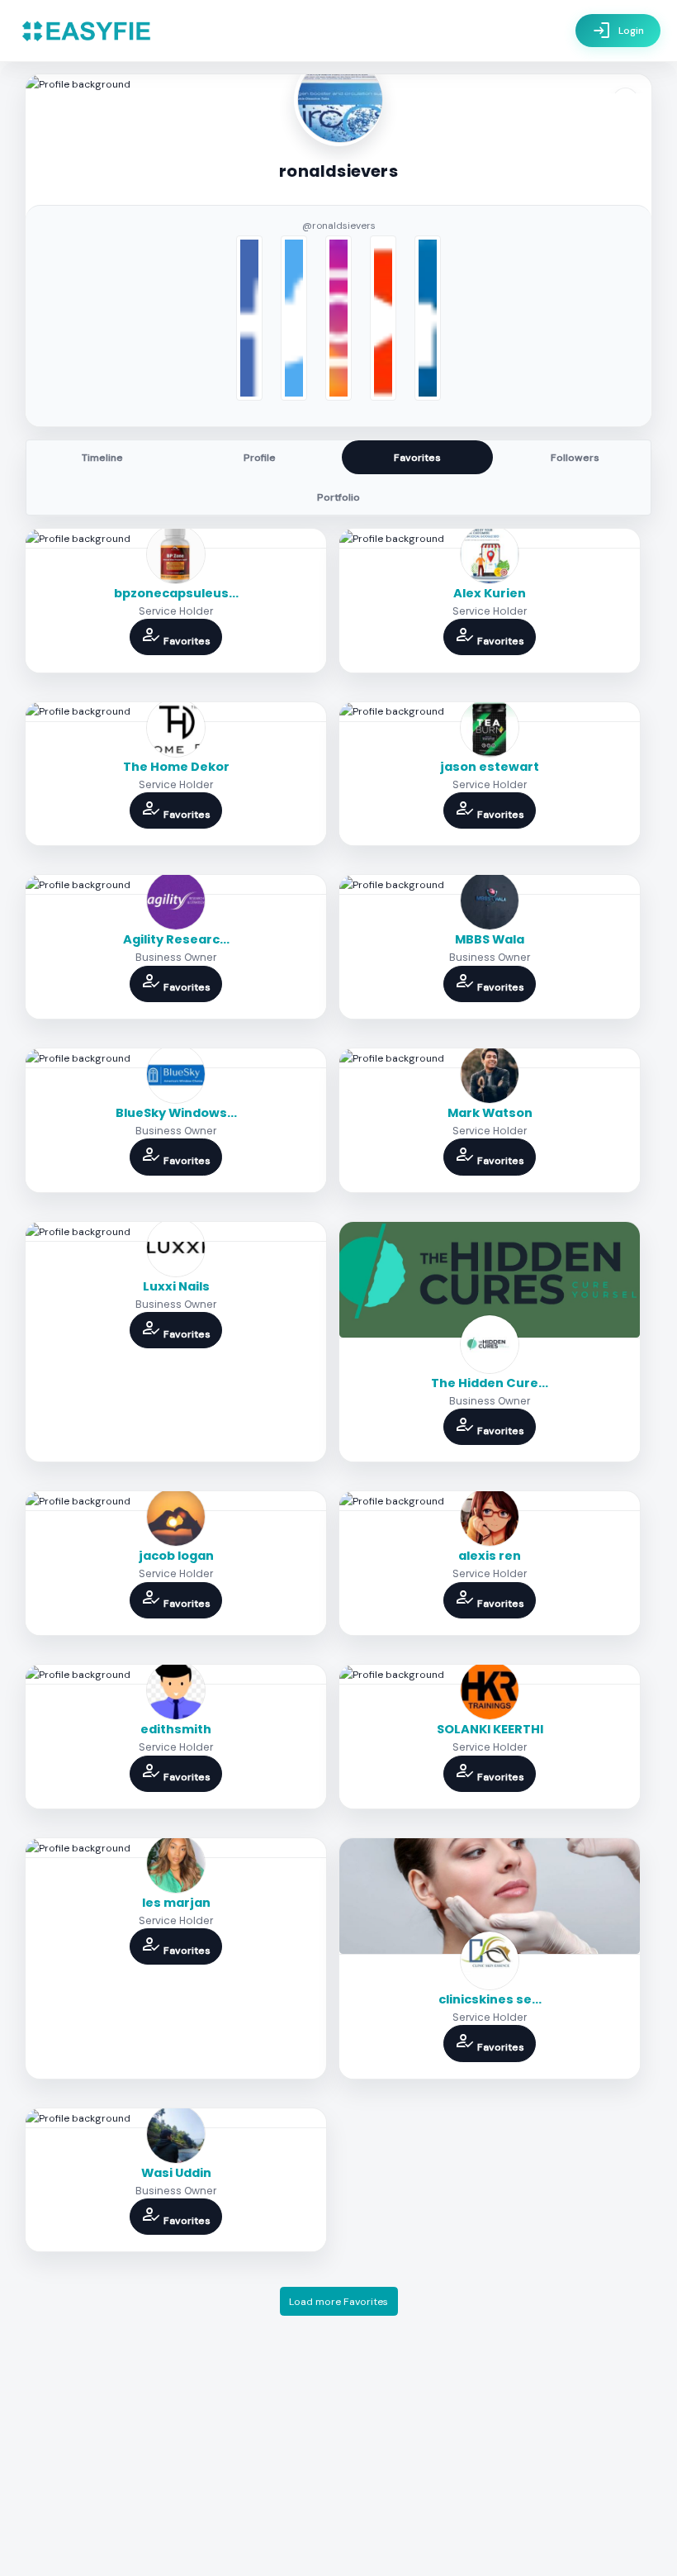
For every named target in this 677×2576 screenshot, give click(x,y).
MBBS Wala (490, 939)
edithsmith (176, 1729)
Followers (575, 458)
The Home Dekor (176, 767)
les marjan (176, 1903)
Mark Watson (490, 1113)
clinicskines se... (490, 1999)
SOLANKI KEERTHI (490, 1729)
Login (618, 31)
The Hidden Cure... (490, 1383)
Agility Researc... (176, 939)
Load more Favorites (338, 2302)
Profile (260, 458)
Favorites (417, 458)
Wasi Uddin (176, 2173)
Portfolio (338, 497)
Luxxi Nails (176, 1286)
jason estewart (490, 767)
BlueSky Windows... (176, 1113)
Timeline (102, 458)
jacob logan (176, 1556)
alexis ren (490, 1556)
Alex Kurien (490, 593)
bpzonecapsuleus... (176, 593)
